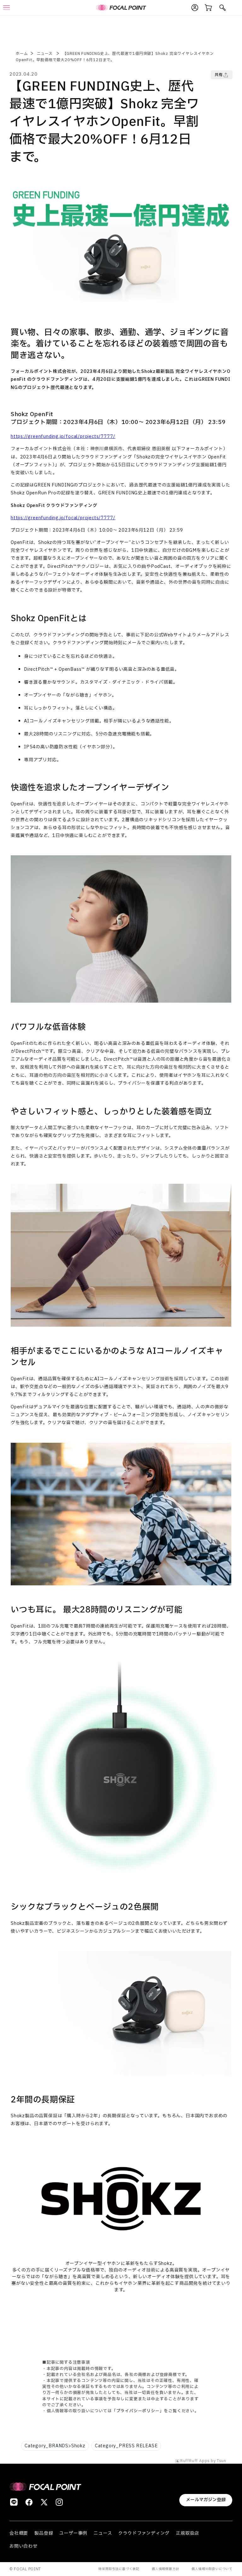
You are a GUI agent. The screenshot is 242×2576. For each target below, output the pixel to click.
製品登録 (44, 2533)
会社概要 (19, 2533)
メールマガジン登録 (206, 2500)
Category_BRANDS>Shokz (55, 2446)
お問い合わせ (23, 2546)
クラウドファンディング (144, 2533)
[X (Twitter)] (44, 2502)
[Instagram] (59, 2502)
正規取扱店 (187, 2533)
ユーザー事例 (73, 2533)
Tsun (222, 2461)
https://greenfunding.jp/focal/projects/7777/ (63, 436)
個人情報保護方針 (165, 2569)
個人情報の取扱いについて (212, 2569)
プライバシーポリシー (138, 2411)
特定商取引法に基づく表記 (119, 2569)
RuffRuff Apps (195, 2461)
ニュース (45, 54)
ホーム (22, 54)
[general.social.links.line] (14, 2502)
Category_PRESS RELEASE (126, 2446)
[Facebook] (29, 2502)
